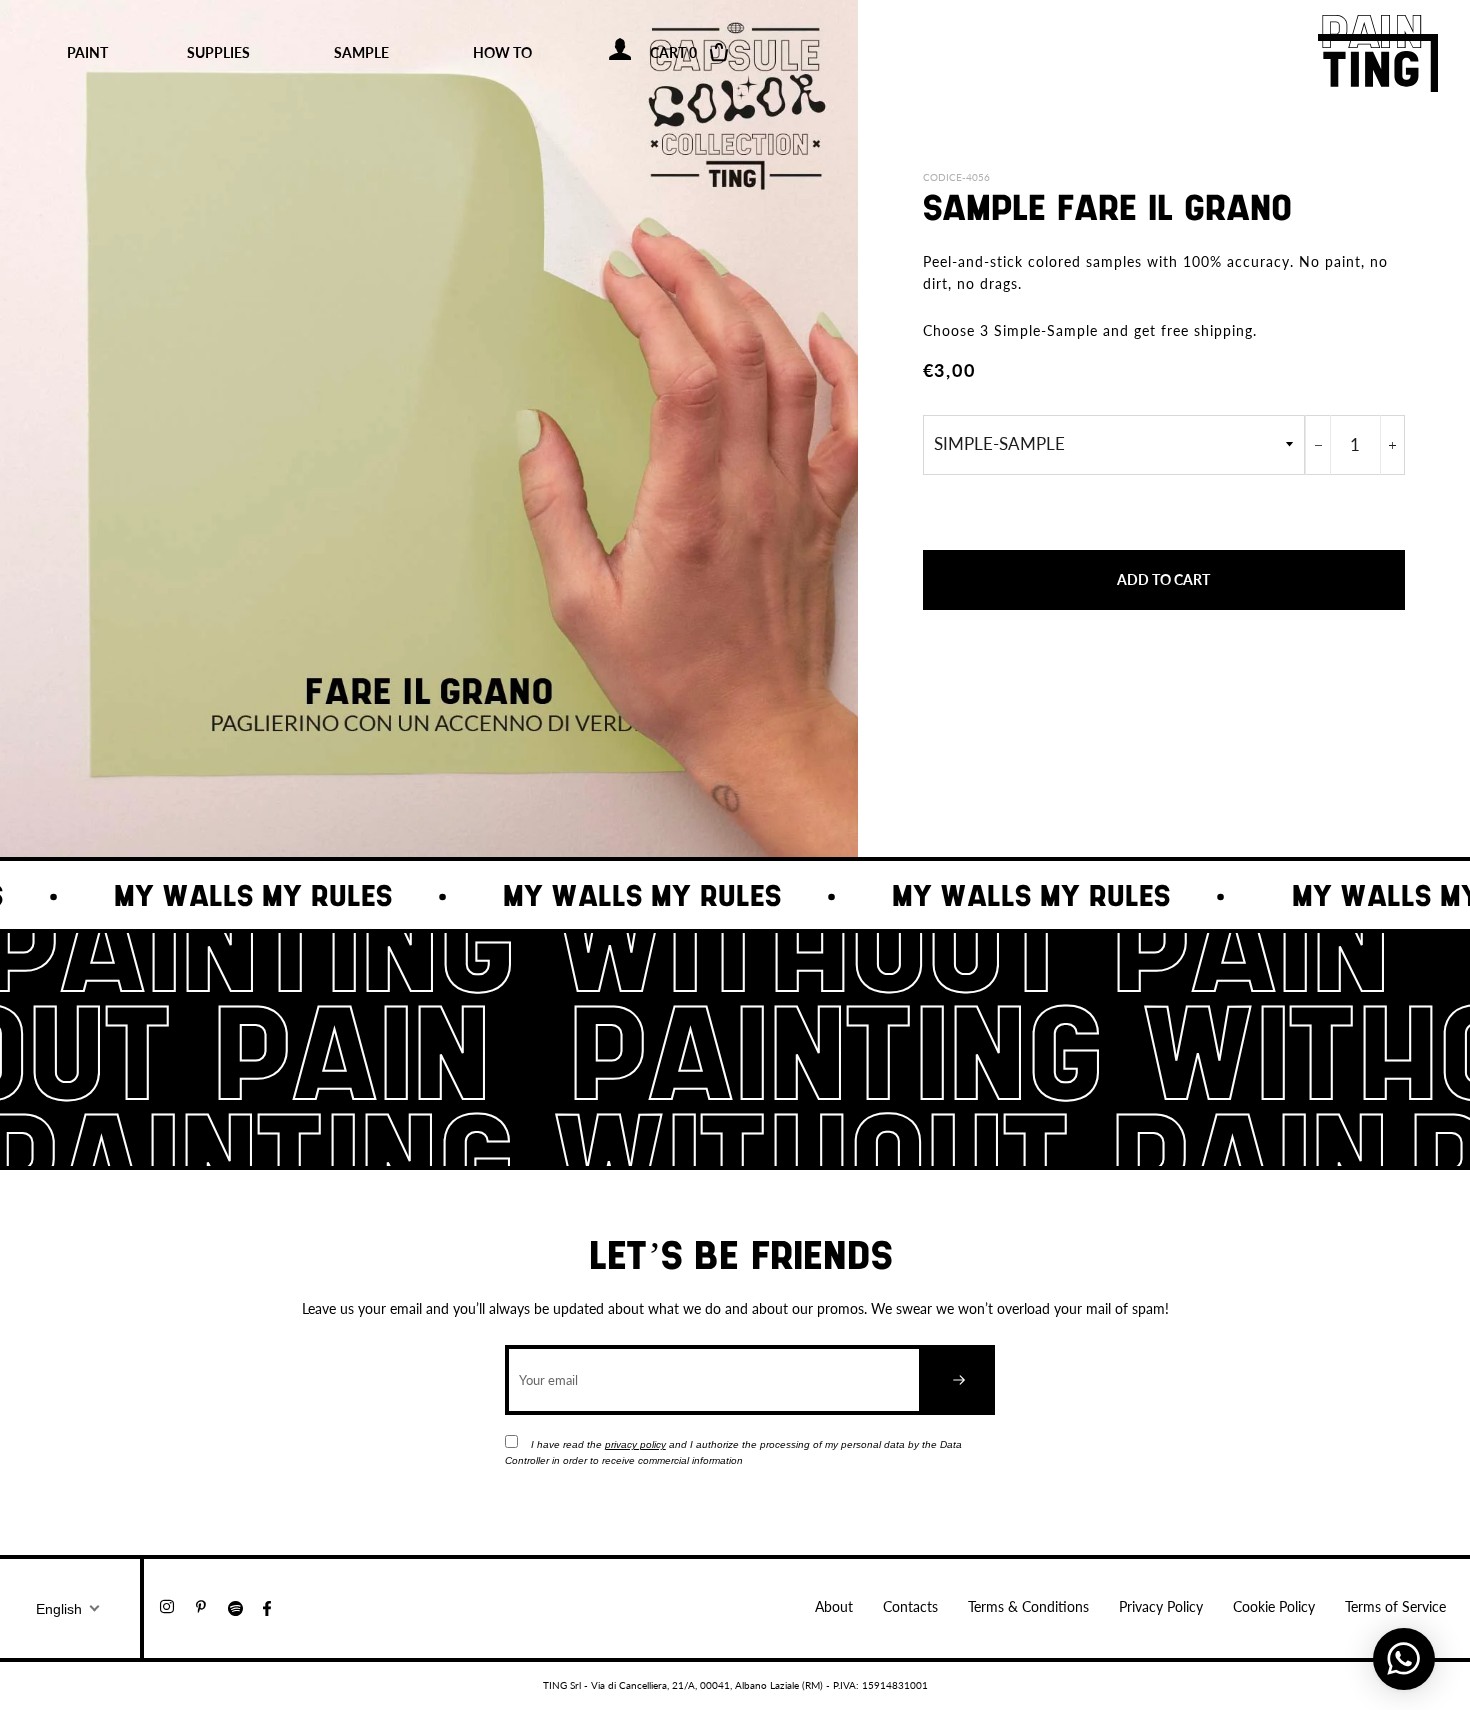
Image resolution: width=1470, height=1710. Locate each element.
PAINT (87, 52)
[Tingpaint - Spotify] (245, 1606)
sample (361, 52)
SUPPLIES (218, 52)
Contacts (910, 1606)
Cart (687, 52)
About (834, 1606)
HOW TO (502, 52)
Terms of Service (1395, 1606)
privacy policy (635, 1444)
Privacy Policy (1161, 1606)
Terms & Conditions (1028, 1606)
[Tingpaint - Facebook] (275, 1606)
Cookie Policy (1274, 1606)
